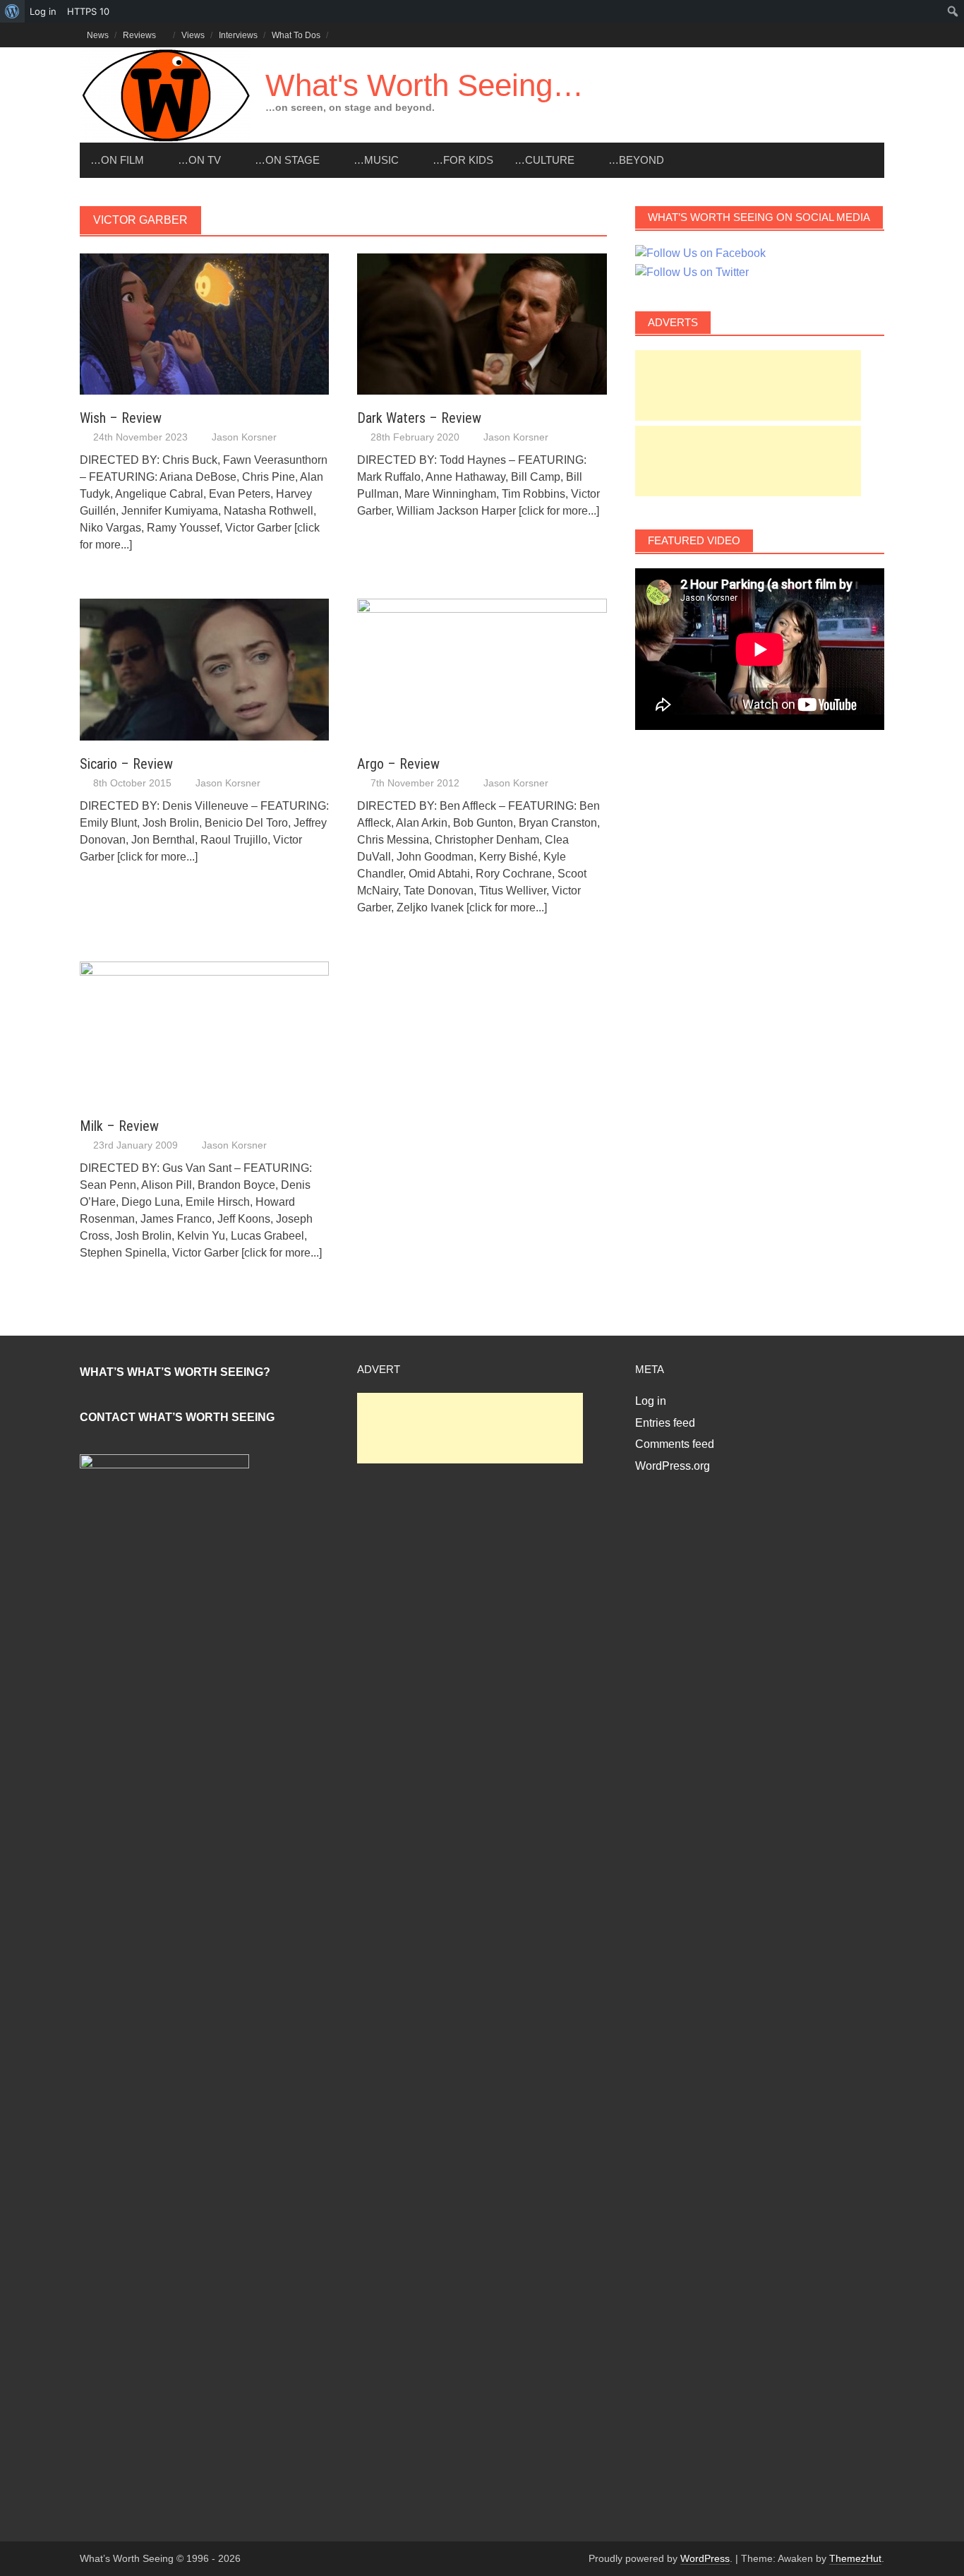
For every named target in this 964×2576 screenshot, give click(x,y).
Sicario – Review (126, 764)
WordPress (705, 2558)
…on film (117, 160)
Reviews (139, 35)
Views (193, 35)
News (98, 35)
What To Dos (296, 35)
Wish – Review (121, 418)
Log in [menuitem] (43, 11)
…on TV (199, 160)
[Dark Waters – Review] (482, 323)
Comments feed (675, 1444)
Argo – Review (398, 764)
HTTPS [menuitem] (88, 11)
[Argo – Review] (482, 669)
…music (376, 160)
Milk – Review (119, 1126)
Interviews (238, 35)
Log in (651, 1401)
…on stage (287, 160)
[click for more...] (559, 511)
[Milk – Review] (204, 1031)
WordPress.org (673, 1466)
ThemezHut (855, 2558)
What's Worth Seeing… (424, 85)
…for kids (463, 160)
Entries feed (665, 1423)
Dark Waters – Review (419, 418)
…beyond (636, 160)
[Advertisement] (748, 385)
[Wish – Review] (204, 323)
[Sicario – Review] (204, 669)
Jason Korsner (244, 437)
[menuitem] (12, 11)
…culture (544, 160)
